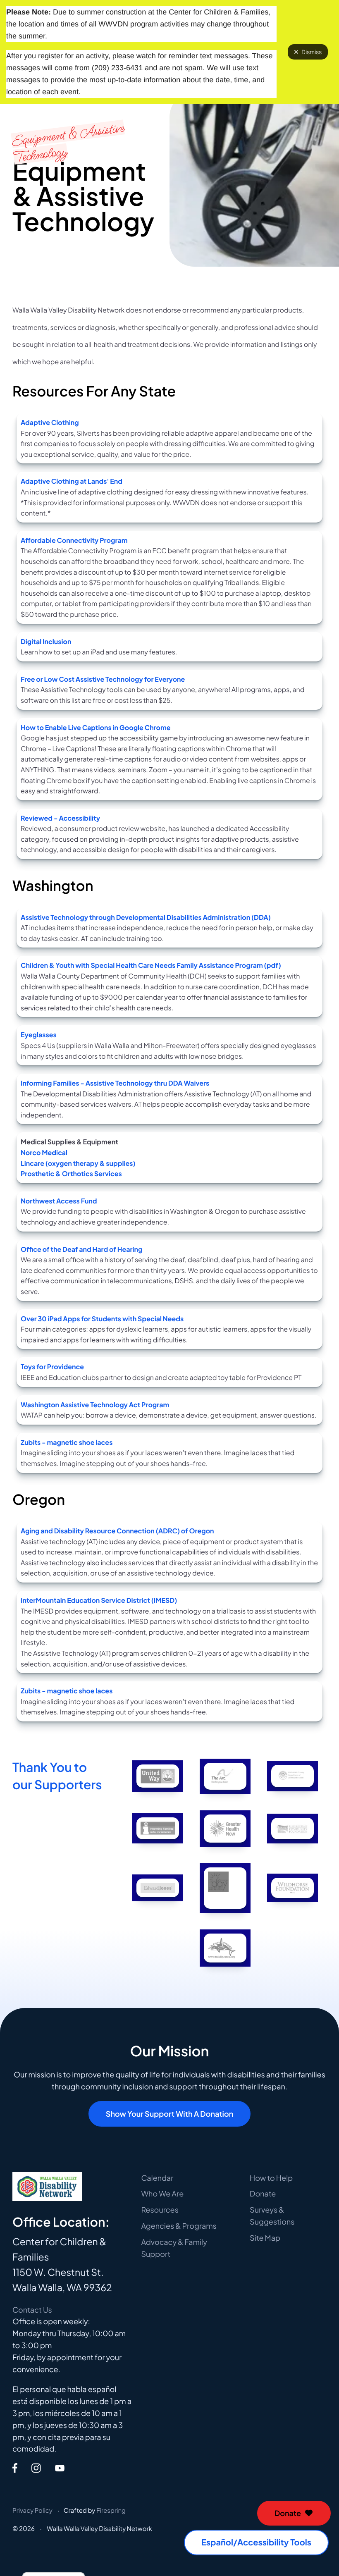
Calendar (157, 2178)
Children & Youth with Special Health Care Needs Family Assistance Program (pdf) (151, 965)
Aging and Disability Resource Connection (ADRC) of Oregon (117, 1531)
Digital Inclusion (46, 641)
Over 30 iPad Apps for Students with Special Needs (102, 1319)
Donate (288, 2513)
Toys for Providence (52, 1367)
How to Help (271, 2178)
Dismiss (312, 52)
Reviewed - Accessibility (60, 818)
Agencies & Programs (179, 2226)
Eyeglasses (39, 1035)
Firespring (111, 2510)
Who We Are (162, 2193)
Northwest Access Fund (59, 1201)
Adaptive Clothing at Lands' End (72, 481)
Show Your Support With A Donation (169, 2114)
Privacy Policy (32, 2510)
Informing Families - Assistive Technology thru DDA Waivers (115, 1083)
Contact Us (32, 2310)
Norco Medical (44, 1152)
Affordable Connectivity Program (74, 540)
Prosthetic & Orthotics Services (71, 1173)
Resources (160, 2210)
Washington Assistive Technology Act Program (95, 1405)
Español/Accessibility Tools (256, 2542)
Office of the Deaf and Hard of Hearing (81, 1249)
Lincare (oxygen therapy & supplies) (78, 1163)
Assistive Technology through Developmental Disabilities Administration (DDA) (146, 917)
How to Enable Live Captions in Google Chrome (96, 727)
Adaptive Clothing (50, 422)
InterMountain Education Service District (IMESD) (99, 1600)
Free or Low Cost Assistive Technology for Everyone (103, 679)
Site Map (265, 2238)
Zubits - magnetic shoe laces (67, 1442)
